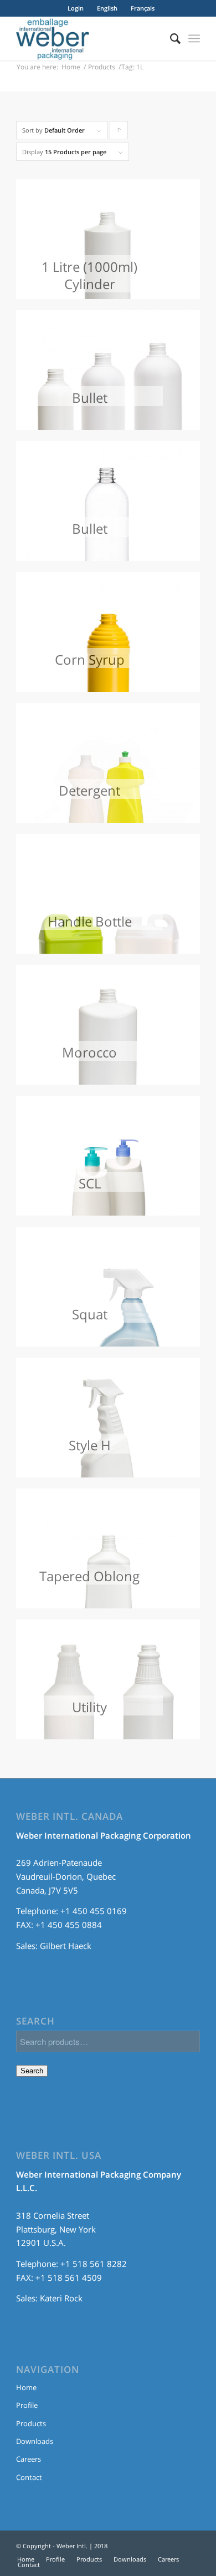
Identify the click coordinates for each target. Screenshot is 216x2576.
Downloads (35, 2441)
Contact (29, 2477)
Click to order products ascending (119, 133)
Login (76, 8)
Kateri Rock (61, 2298)
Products (102, 67)
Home (71, 67)
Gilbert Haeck (66, 1946)
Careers (29, 2459)
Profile (27, 2405)
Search (32, 2071)
